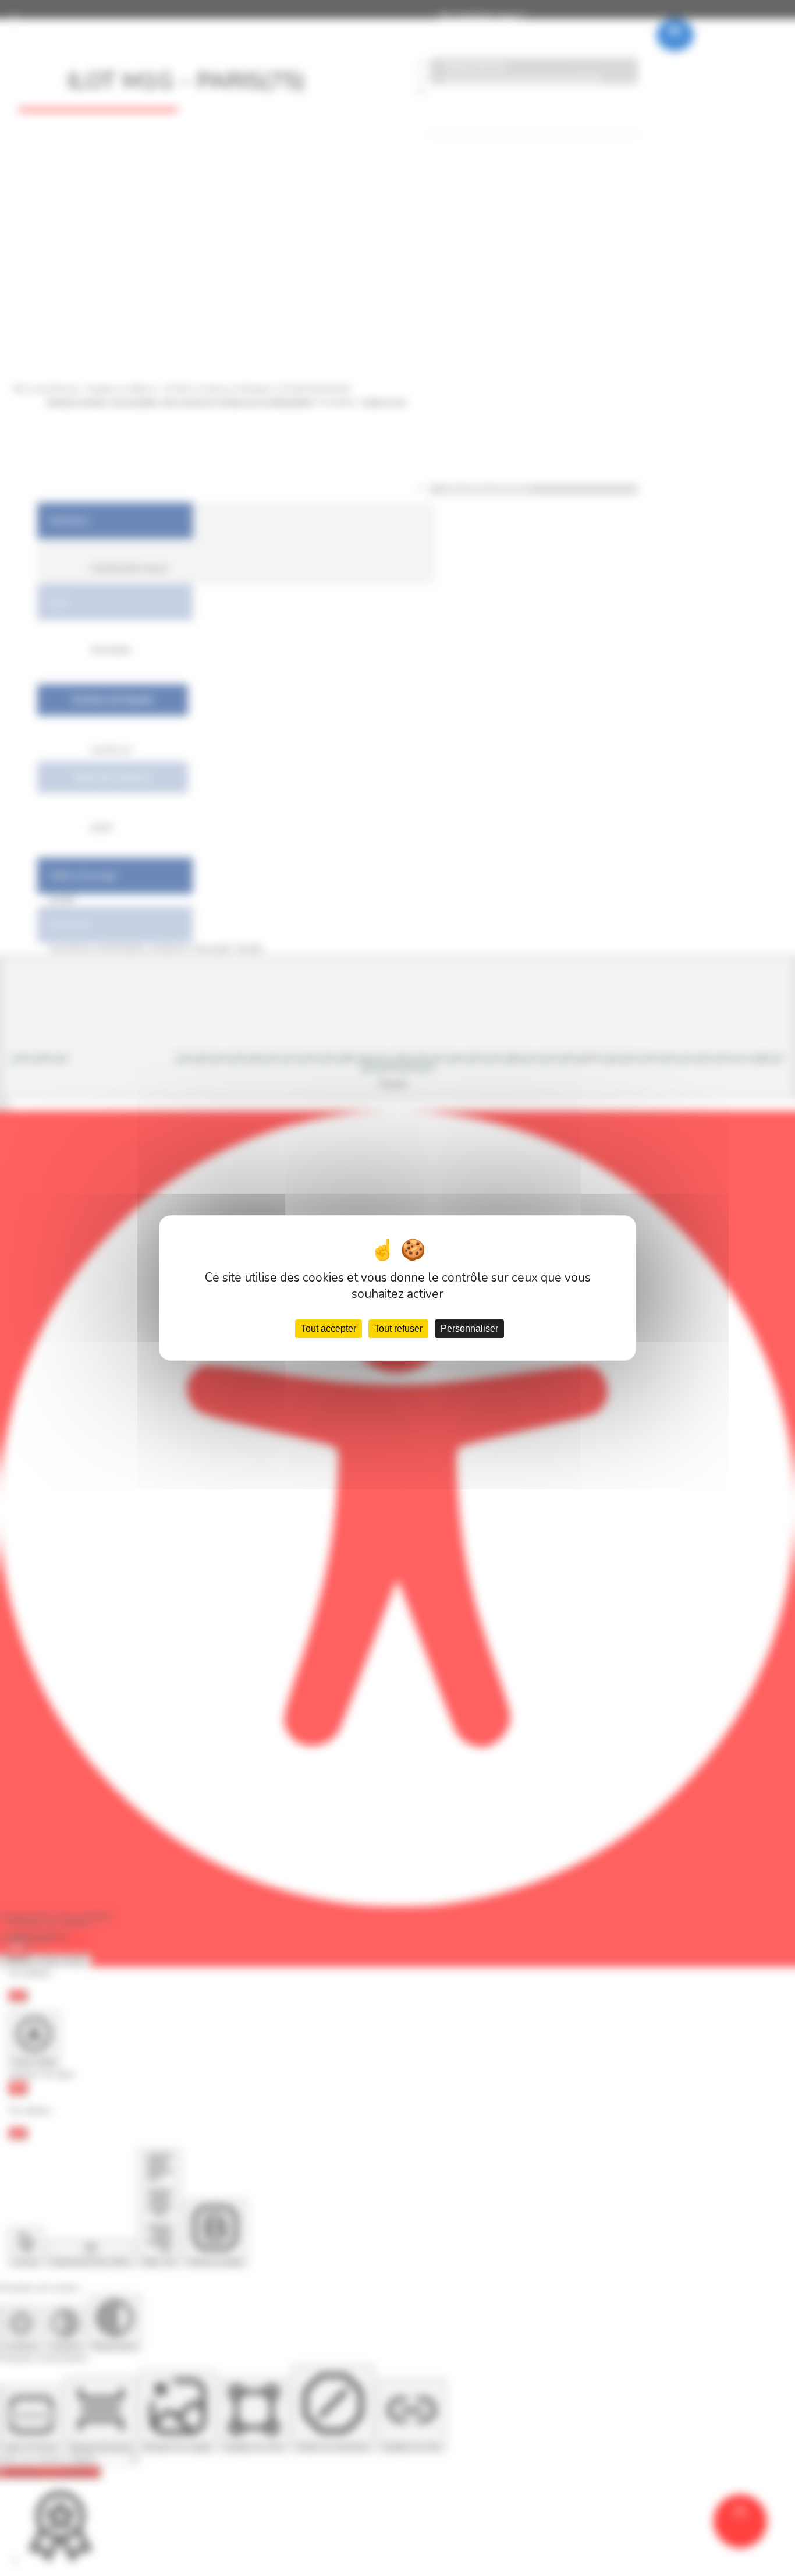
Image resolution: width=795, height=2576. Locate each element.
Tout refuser (398, 1328)
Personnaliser (469, 1328)
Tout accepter (329, 1328)
